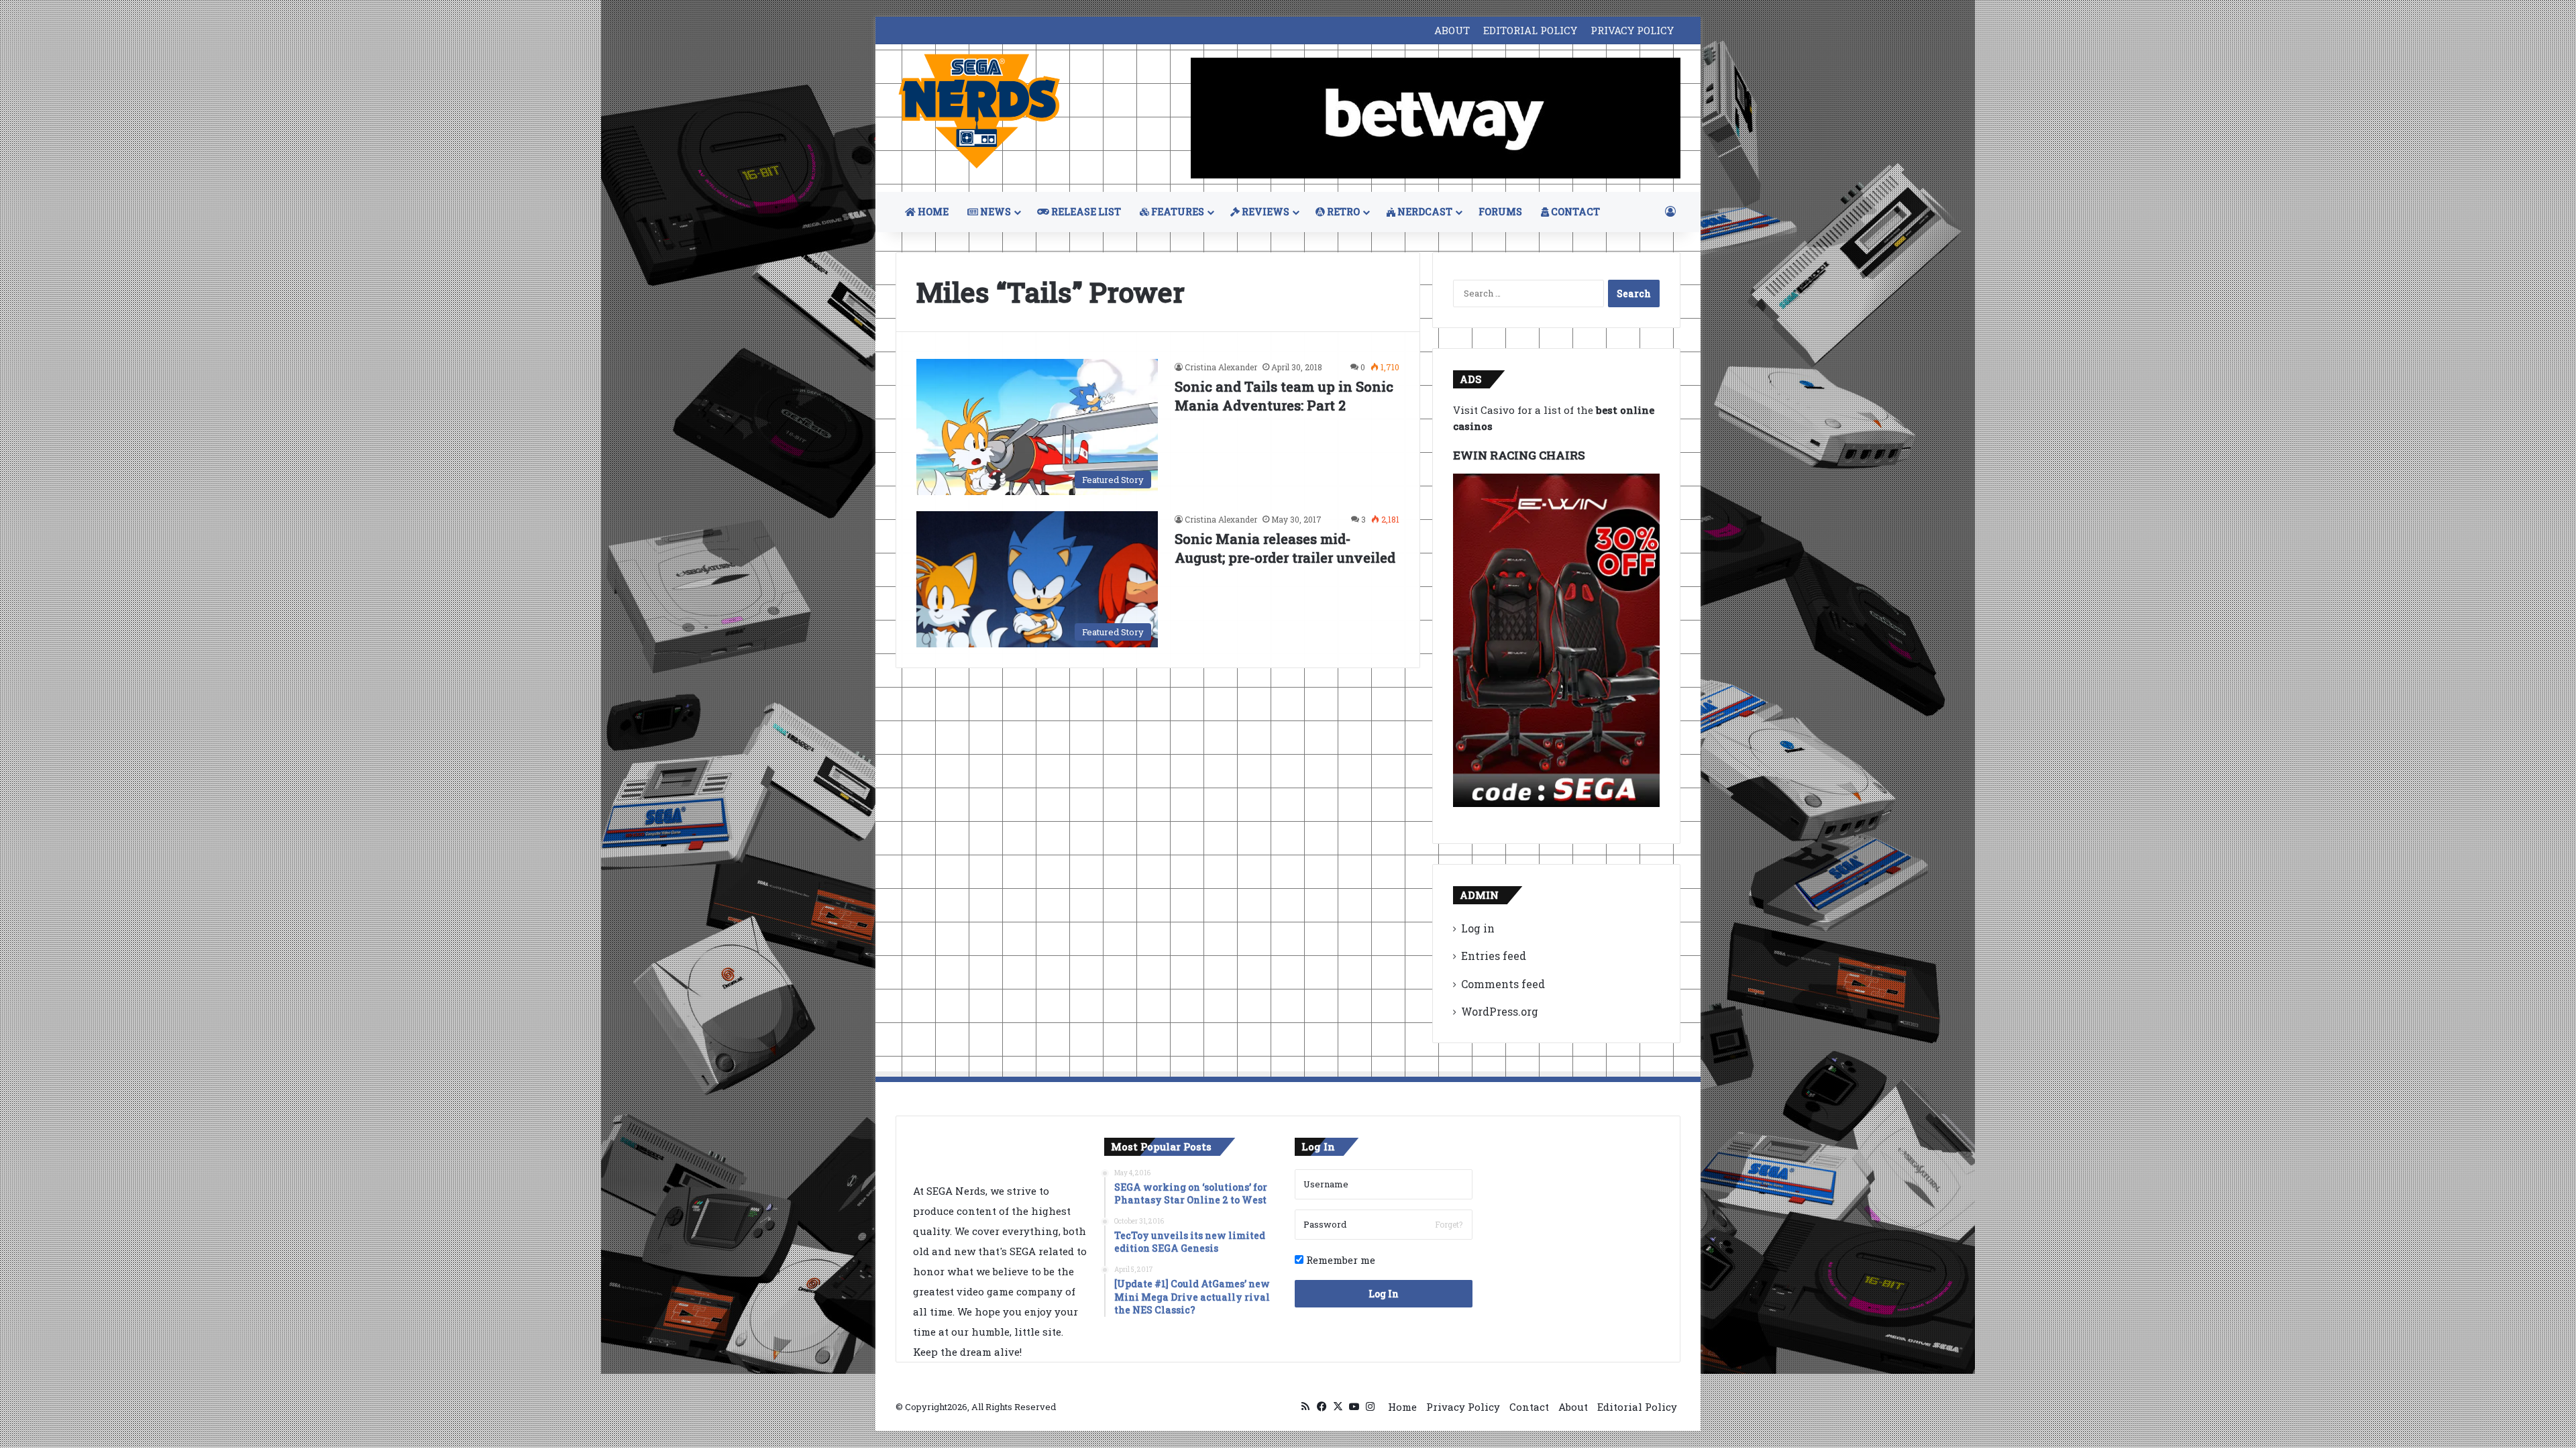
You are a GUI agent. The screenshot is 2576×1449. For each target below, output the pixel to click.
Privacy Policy (1463, 1407)
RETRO (1342, 212)
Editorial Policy (1637, 1407)
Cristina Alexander (1221, 367)
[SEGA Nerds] (979, 112)
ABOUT (1452, 30)
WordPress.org (1500, 1011)
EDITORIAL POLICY (1530, 30)
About (1573, 1407)
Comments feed (1503, 984)
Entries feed (1494, 956)
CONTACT (1574, 212)
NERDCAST (1424, 212)
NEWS (995, 212)
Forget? (1449, 1224)
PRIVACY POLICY (1632, 30)
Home (1402, 1407)
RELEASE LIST (1085, 212)
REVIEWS (1265, 212)
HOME (932, 212)
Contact (1529, 1407)
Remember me (1339, 1260)
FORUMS (1500, 212)
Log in (1478, 928)
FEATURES (1177, 212)
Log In (1384, 1294)
